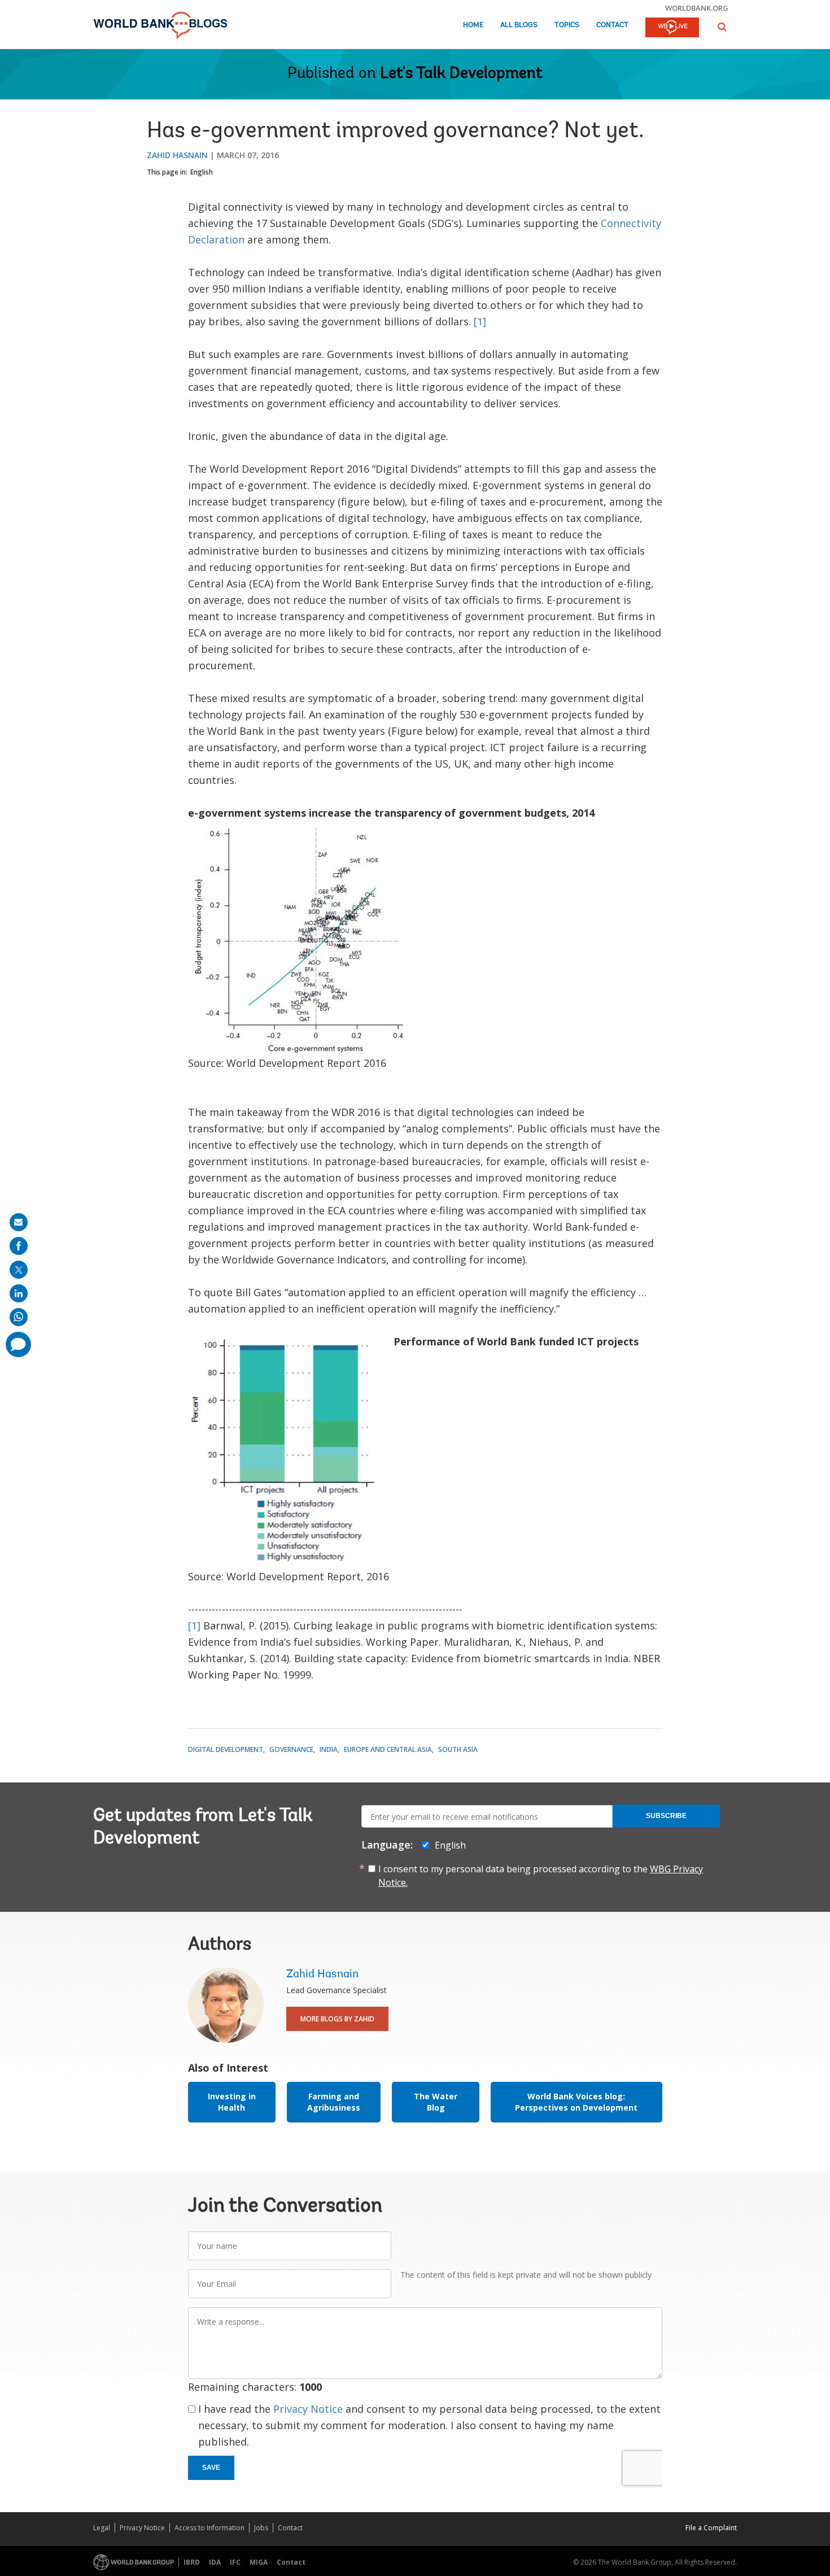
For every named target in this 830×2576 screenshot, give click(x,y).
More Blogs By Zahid (337, 2019)
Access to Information (209, 2528)
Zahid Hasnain (177, 155)
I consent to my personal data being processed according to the (541, 1876)
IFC (235, 2562)
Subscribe (666, 1816)
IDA (215, 2562)
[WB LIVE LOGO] (672, 28)
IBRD (192, 2562)
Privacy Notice (308, 2409)
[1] (480, 321)
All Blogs (519, 25)
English (202, 172)
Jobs (261, 2528)
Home (473, 25)
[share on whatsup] (19, 1317)
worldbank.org (697, 8)
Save (211, 2468)
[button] (722, 27)
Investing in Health (232, 2102)
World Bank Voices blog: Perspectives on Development (576, 2102)
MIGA (259, 2562)
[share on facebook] (19, 1246)
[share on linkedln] (19, 1293)
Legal (102, 2528)
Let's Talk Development (461, 74)
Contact (612, 25)
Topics (567, 25)
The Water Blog (436, 2102)
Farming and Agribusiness (334, 2102)
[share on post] (19, 1270)
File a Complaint (711, 2528)
